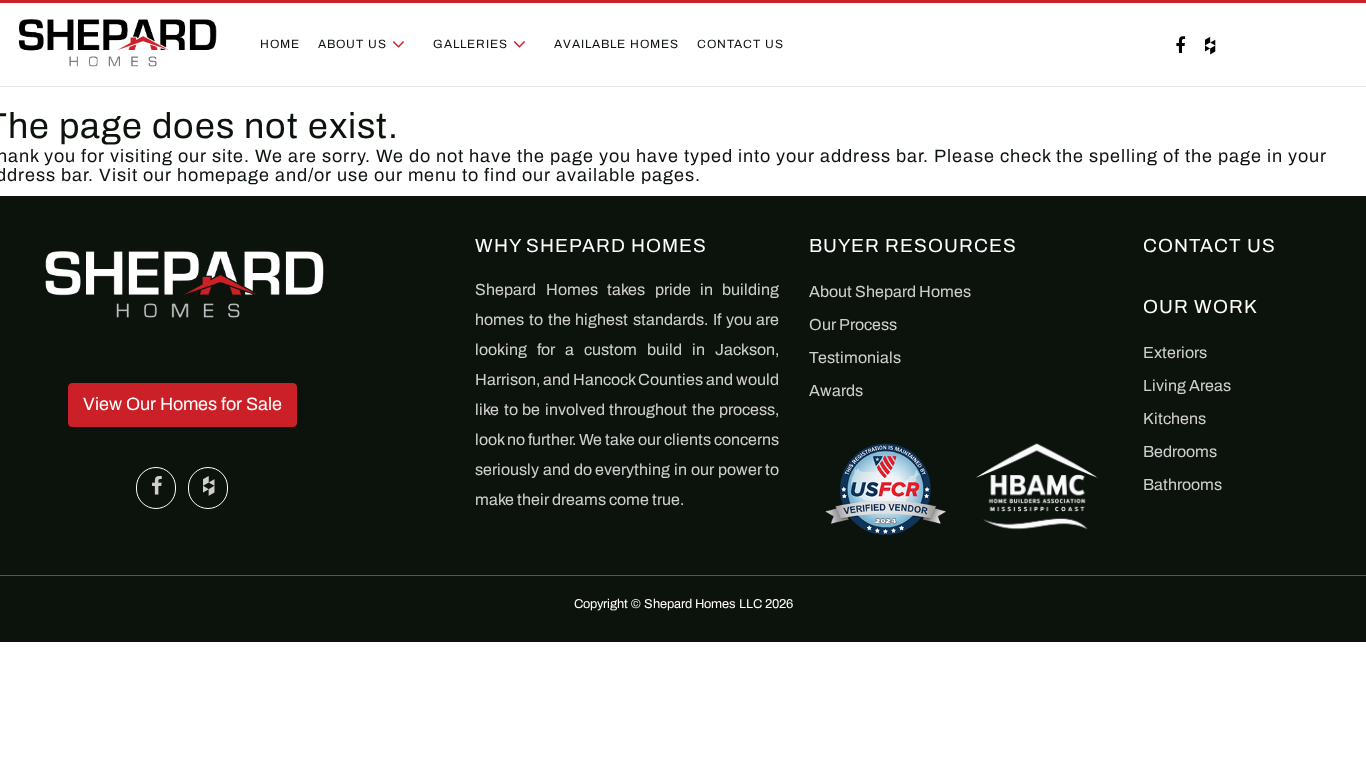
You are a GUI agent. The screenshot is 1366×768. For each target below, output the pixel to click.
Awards (836, 390)
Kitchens (1174, 418)
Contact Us (740, 44)
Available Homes (616, 44)
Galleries (470, 44)
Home (280, 44)
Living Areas (1187, 385)
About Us (352, 44)
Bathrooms (1182, 484)
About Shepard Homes (890, 291)
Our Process (853, 324)
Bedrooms (1180, 451)
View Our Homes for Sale (182, 404)
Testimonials (855, 357)
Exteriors (1175, 352)
